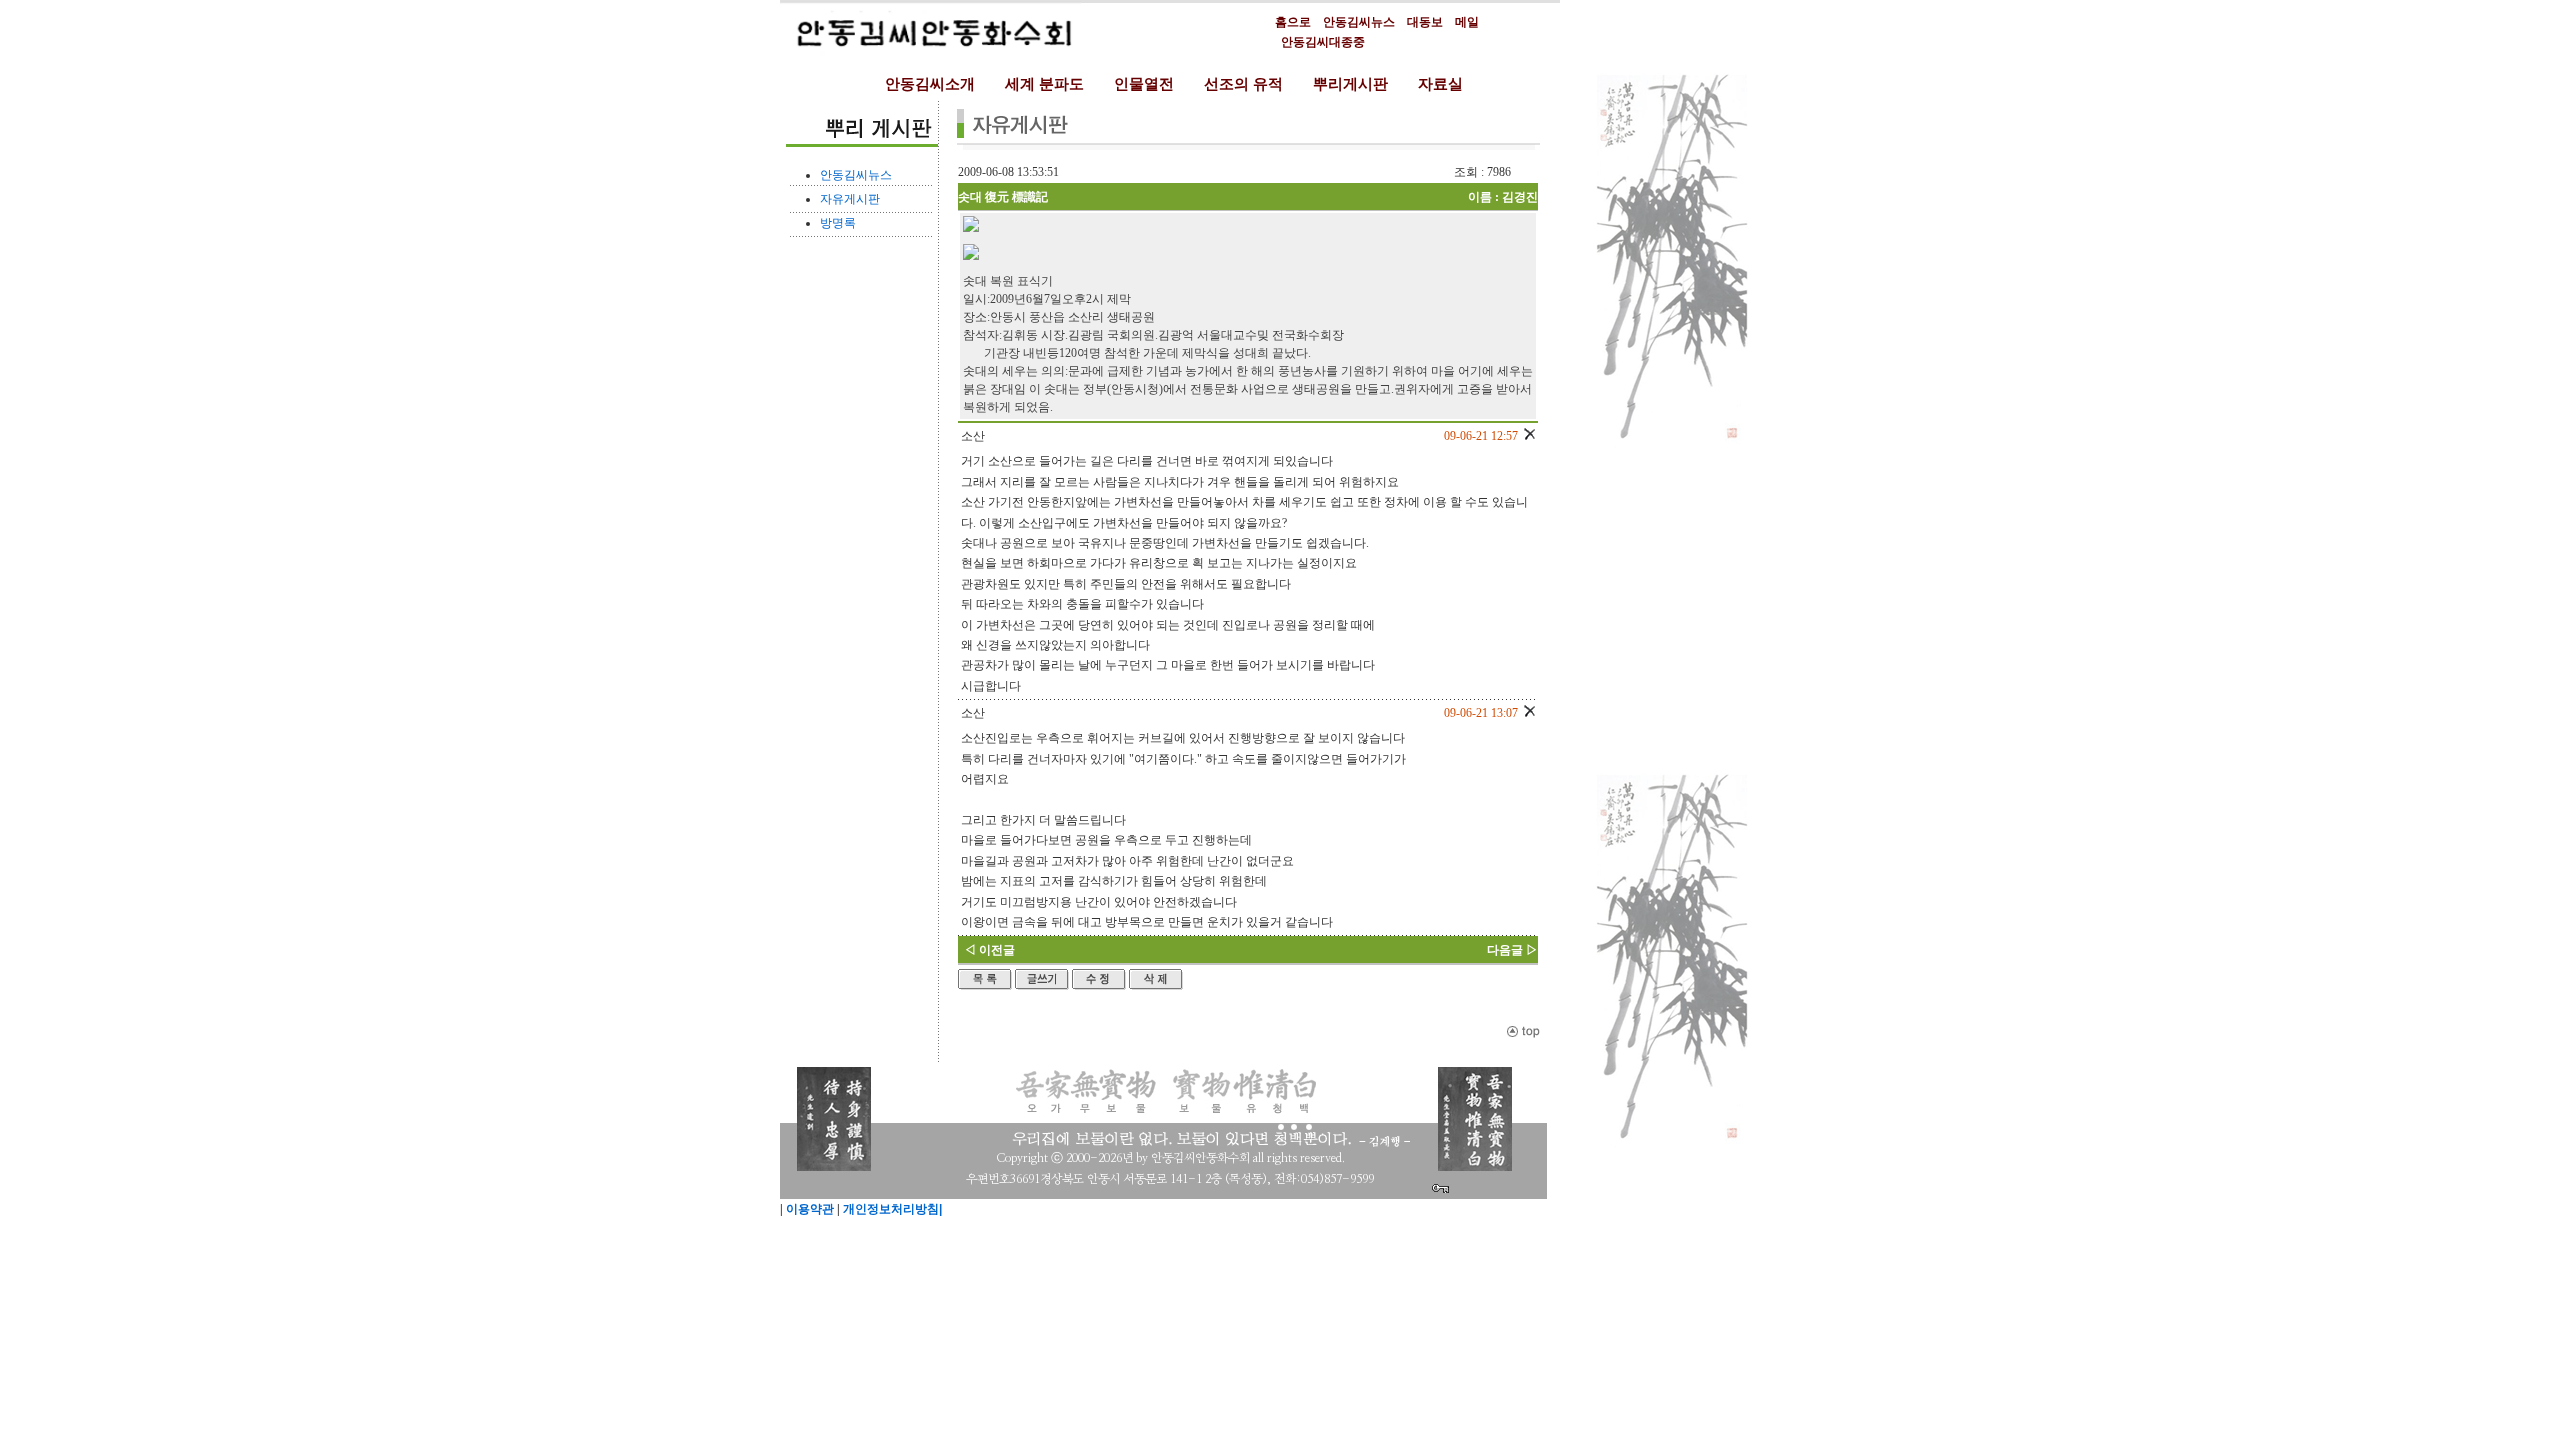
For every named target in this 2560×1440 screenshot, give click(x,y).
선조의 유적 (1243, 84)
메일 (1467, 22)
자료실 (1440, 84)
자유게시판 (850, 199)
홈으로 (1293, 22)
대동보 (1425, 22)
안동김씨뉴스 (1359, 22)
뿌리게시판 (1350, 84)
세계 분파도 (1044, 84)
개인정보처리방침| (891, 1209)
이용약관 (808, 1209)
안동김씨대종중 (1323, 42)
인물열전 (1144, 84)
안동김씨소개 (930, 84)
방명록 (838, 223)
